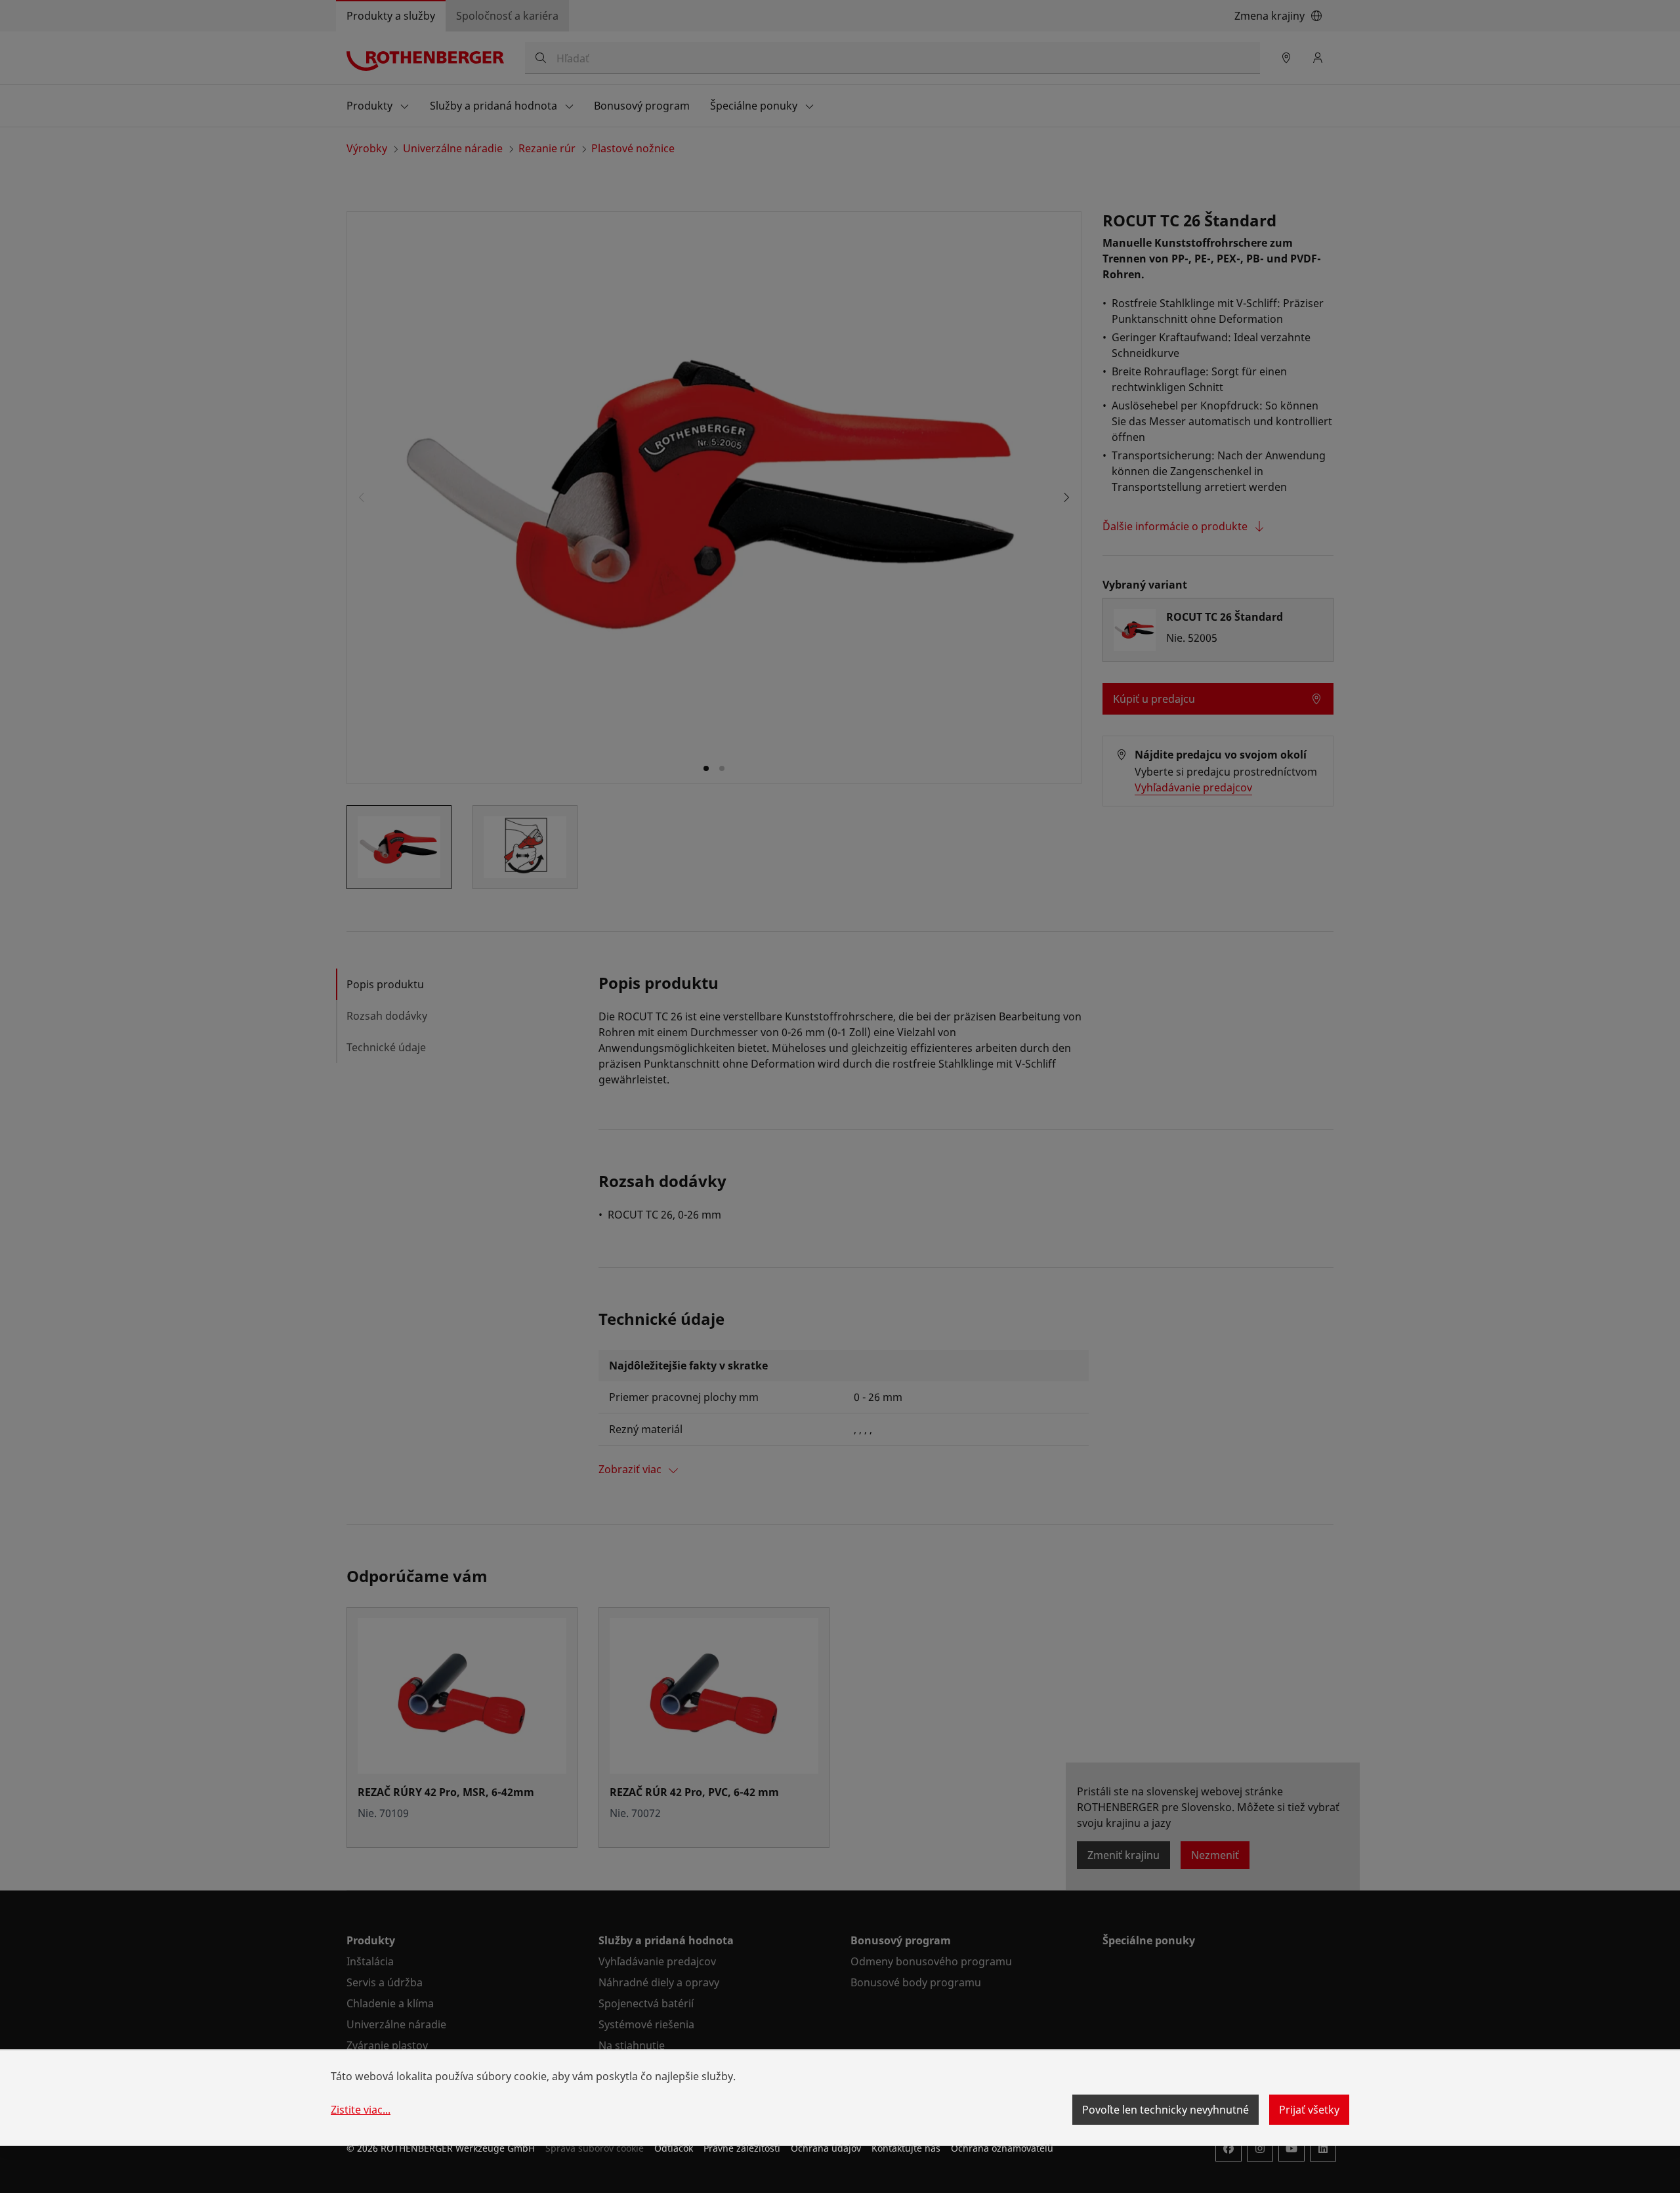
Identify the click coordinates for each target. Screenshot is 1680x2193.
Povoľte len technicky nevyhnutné (1165, 2110)
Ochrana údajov (826, 2148)
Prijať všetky (1309, 2110)
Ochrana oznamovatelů (1002, 2148)
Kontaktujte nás (906, 2148)
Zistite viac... (361, 2110)
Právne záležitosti (742, 2148)
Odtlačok (674, 2148)
